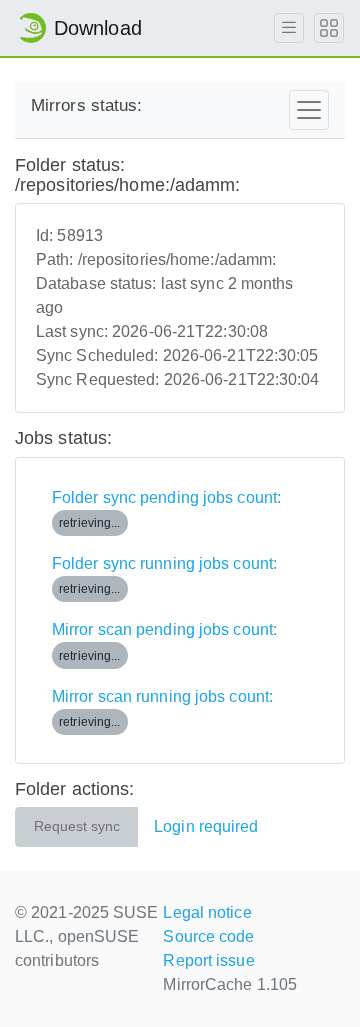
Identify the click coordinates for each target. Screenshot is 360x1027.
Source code (208, 936)
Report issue (208, 960)
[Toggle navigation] (309, 110)
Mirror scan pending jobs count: (164, 641)
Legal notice (207, 912)
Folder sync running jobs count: (164, 575)
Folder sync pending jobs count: (166, 509)
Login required (206, 826)
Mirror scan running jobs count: (162, 708)
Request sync (77, 826)
